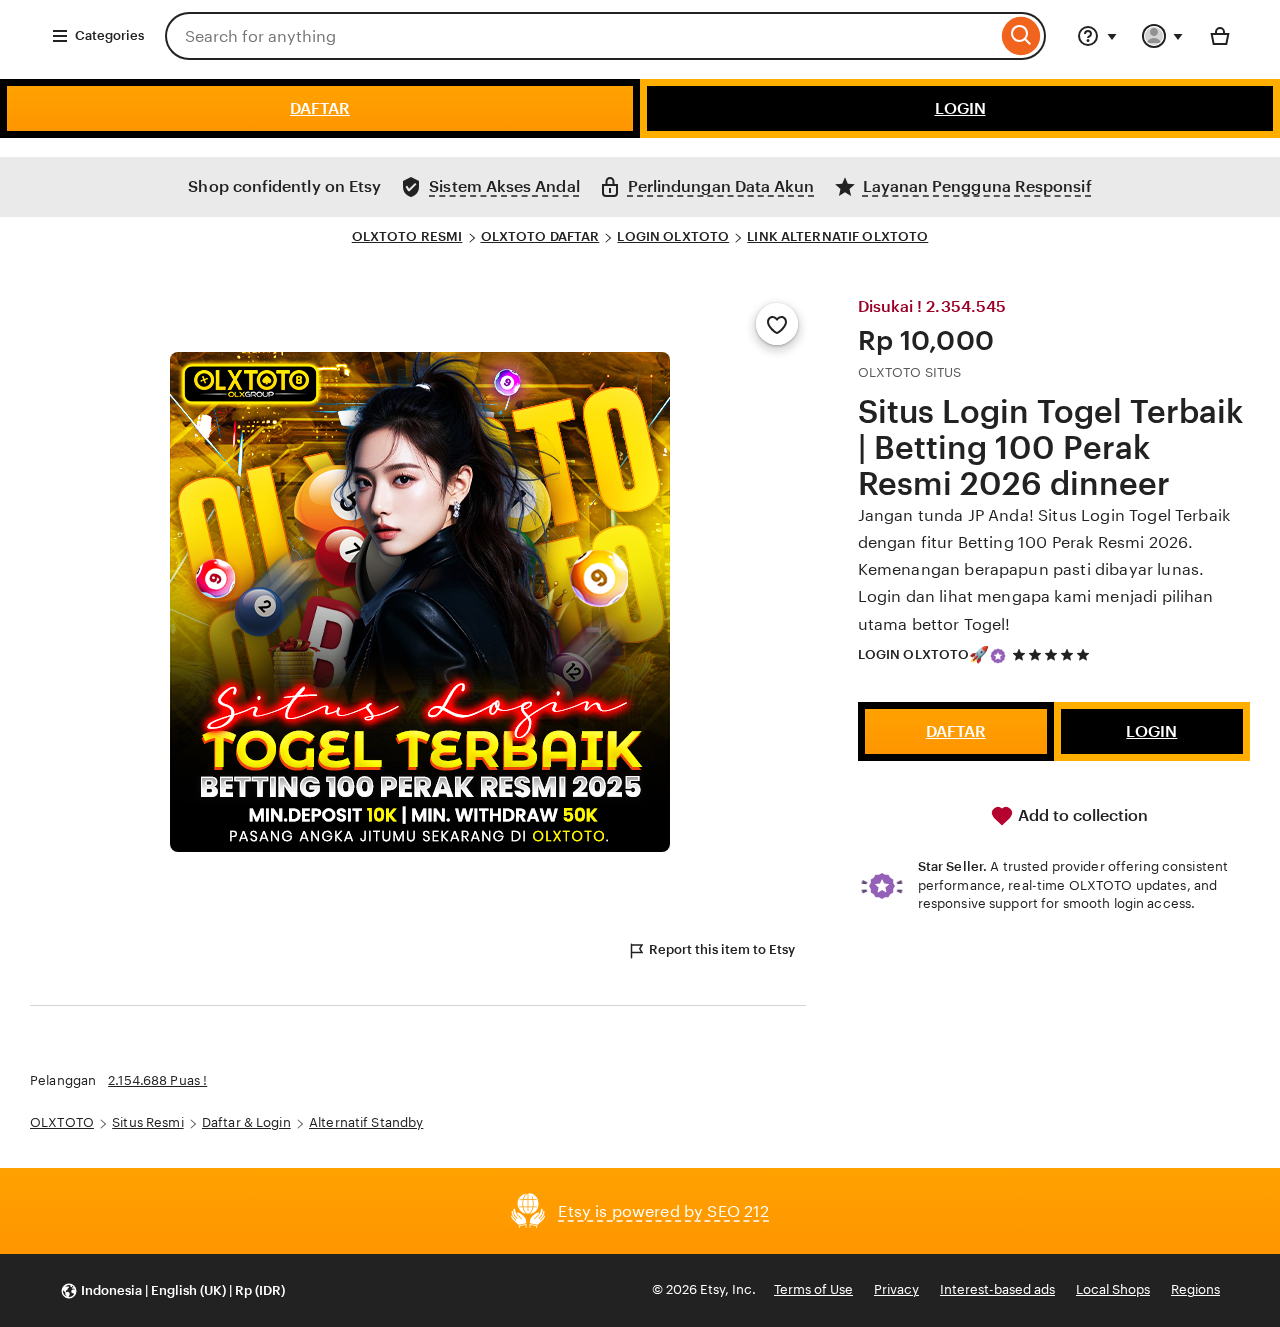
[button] (172, 1290)
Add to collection (1081, 815)
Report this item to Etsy (722, 949)
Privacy (896, 1289)
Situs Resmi (147, 1122)
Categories (109, 35)
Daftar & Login (246, 1122)
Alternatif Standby (366, 1122)
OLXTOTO (62, 1122)
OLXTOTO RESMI (407, 236)
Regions (1195, 1289)
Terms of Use (813, 1289)
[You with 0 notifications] (1163, 36)
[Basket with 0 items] (1220, 36)
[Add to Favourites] (777, 324)
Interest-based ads (997, 1289)
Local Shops (1113, 1289)
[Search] (1021, 36)
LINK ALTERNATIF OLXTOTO (837, 236)
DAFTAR (320, 108)
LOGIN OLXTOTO (673, 236)
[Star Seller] (998, 656)
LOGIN (960, 108)
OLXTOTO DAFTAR (540, 236)
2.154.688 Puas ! (157, 1080)
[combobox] (581, 36)
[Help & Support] (1097, 36)
